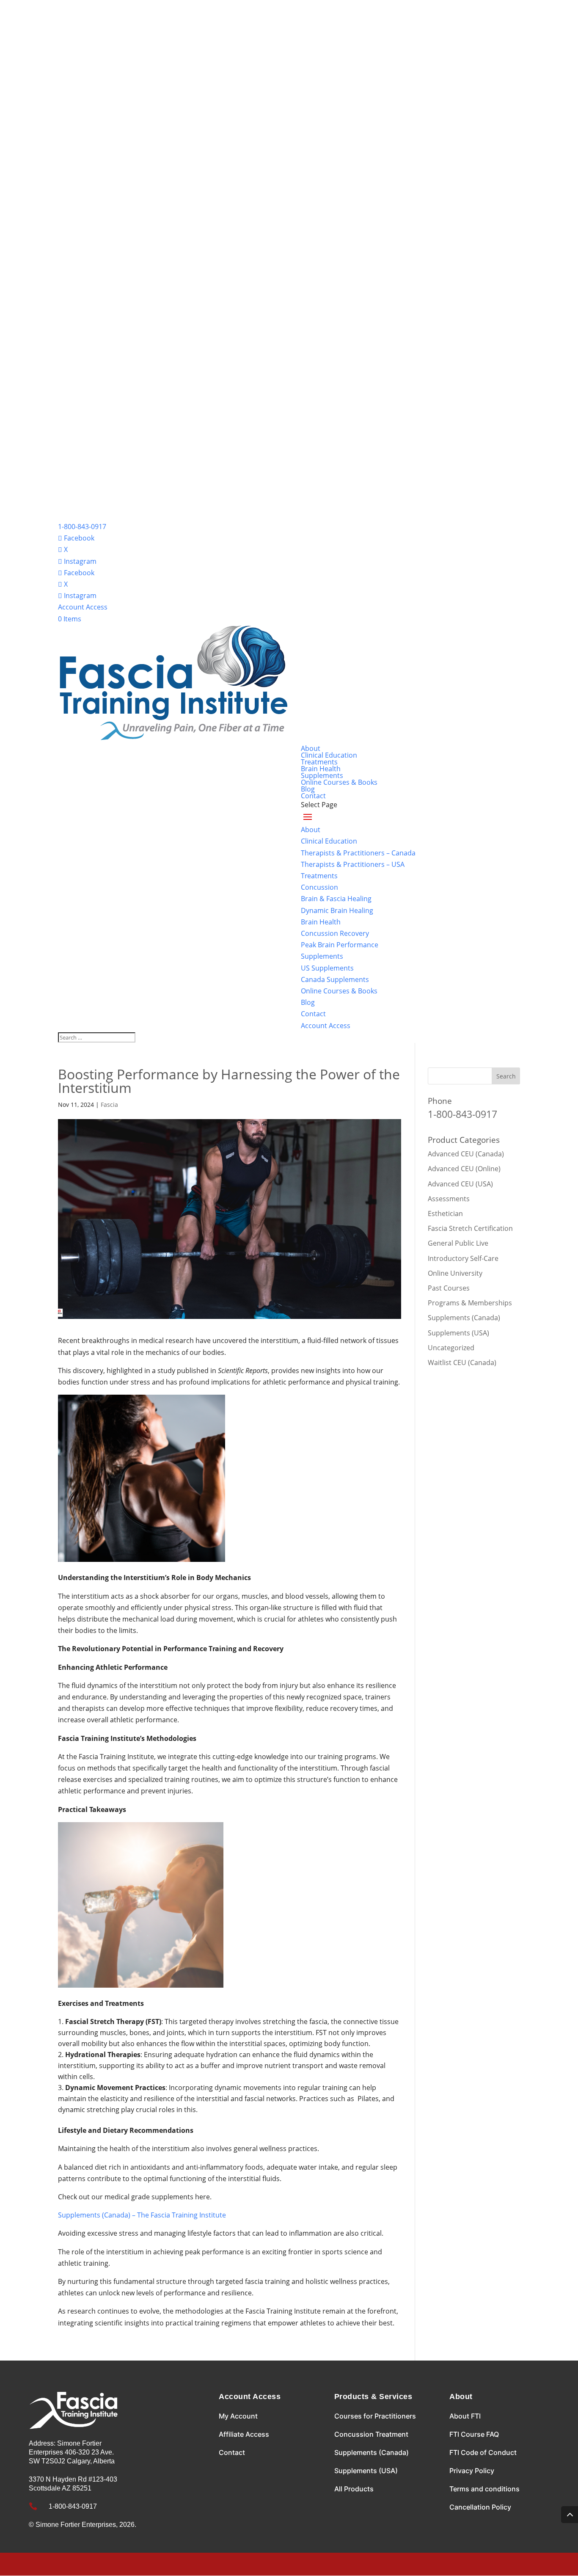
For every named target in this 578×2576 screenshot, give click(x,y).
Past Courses (449, 1288)
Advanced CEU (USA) (460, 1184)
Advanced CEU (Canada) (466, 1154)
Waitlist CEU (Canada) (462, 1362)
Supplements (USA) (458, 1333)
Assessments (449, 1199)
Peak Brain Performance (340, 945)
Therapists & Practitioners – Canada (358, 853)
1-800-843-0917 (82, 527)
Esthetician (445, 1214)
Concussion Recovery (335, 933)
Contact (313, 796)
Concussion (319, 887)
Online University (455, 1273)
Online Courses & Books (339, 782)
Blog (308, 789)
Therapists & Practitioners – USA (353, 864)
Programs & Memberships (470, 1303)
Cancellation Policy (480, 2507)
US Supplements (327, 968)
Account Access (83, 607)
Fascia (109, 1105)
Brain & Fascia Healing (336, 899)
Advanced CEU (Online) (464, 1169)
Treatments (319, 762)
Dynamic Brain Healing (337, 910)
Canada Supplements (335, 979)
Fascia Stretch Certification (470, 1228)
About (311, 748)
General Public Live (458, 1243)
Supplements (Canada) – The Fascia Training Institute (142, 2215)
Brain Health (321, 769)
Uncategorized (451, 1348)
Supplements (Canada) (464, 1318)
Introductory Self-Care (463, 1258)
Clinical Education (329, 755)
